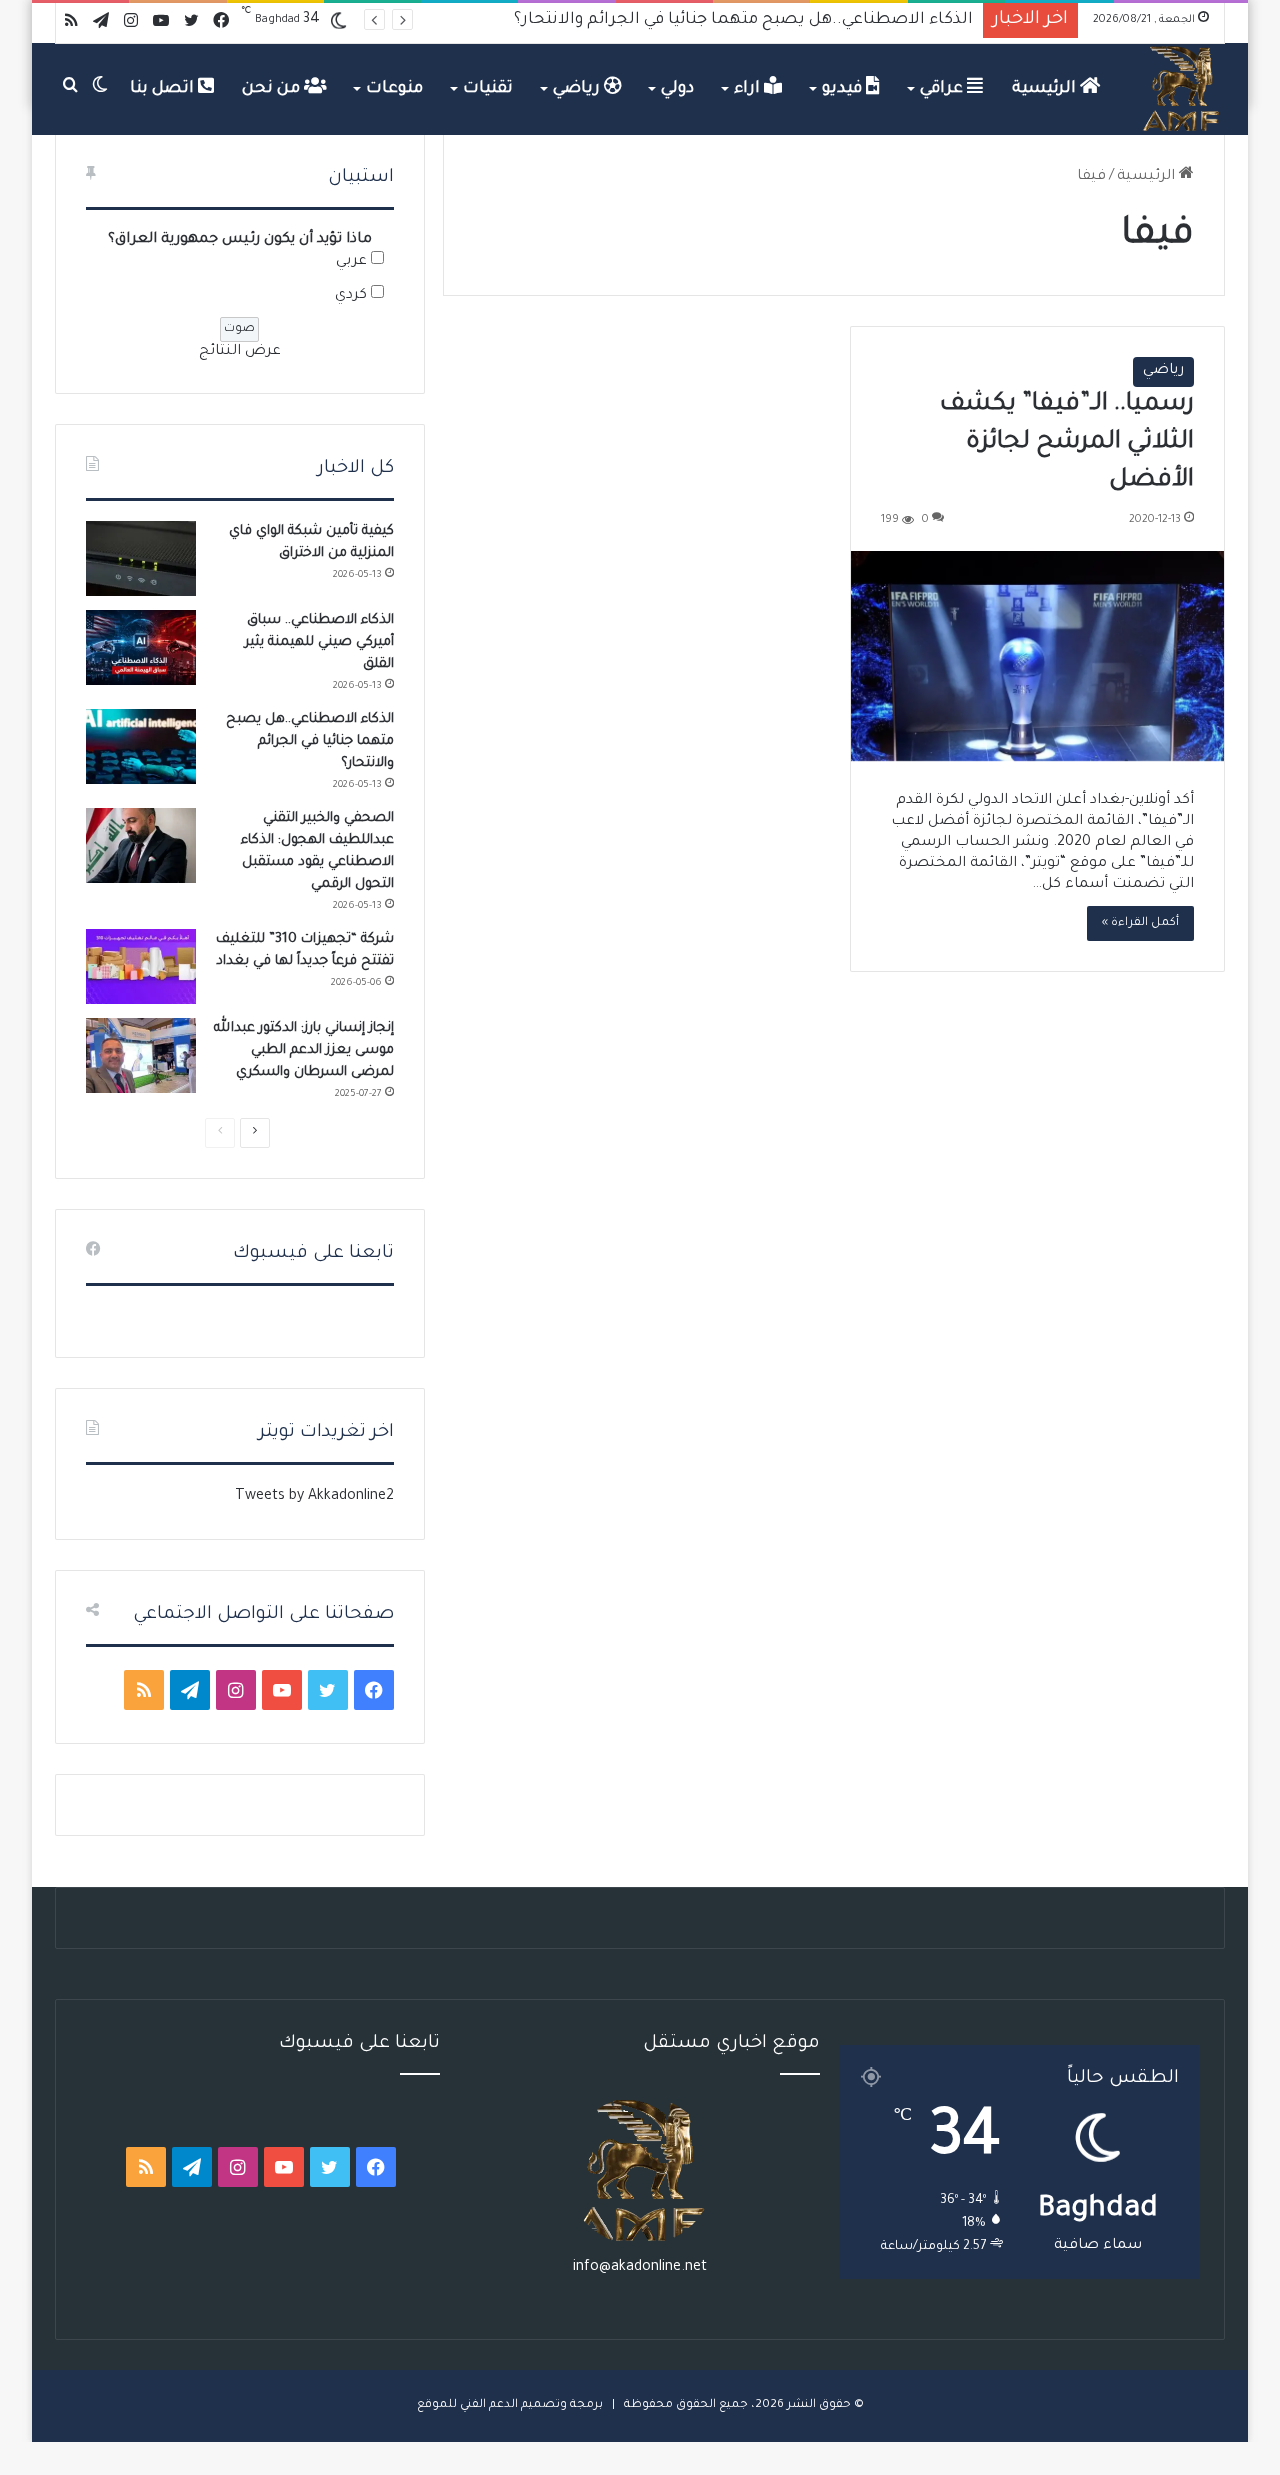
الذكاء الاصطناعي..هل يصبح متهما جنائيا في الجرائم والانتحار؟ (310, 741)
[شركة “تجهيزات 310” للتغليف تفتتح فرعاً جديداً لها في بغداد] (141, 966)
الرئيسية (1046, 89)
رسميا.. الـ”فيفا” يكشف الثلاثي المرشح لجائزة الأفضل (1067, 443)
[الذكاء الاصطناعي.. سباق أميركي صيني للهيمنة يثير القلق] (141, 647)
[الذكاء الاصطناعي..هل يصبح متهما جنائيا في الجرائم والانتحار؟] (141, 746)
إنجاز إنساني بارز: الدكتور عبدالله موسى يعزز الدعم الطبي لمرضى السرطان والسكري (304, 1050)
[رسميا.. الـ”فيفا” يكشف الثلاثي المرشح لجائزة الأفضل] (1037, 656)
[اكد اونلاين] (1182, 89)
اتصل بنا (164, 89)
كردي (351, 296)
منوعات (394, 89)
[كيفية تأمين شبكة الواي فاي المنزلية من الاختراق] (141, 558)
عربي (351, 262)
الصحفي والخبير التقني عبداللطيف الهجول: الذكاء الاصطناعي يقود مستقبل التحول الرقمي (651, 20)
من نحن (273, 89)
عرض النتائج (240, 352)
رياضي (578, 89)
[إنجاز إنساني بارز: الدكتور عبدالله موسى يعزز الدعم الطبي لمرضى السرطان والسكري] (141, 1055)
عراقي (943, 89)
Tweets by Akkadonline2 (314, 1497)
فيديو (844, 89)
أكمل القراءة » (1140, 923)
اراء (749, 89)
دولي (677, 89)
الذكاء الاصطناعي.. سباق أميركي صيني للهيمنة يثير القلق (319, 642)
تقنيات (488, 89)
